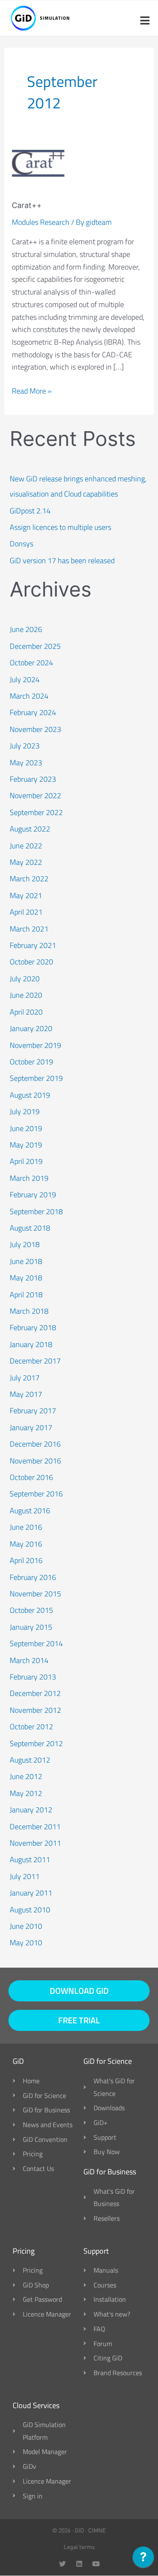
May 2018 (26, 1278)
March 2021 (29, 929)
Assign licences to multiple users (60, 527)
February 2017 (33, 1411)
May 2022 (26, 862)
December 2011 (35, 1827)
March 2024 (29, 696)
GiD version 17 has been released (62, 560)
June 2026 (26, 629)
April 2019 (26, 1161)
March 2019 (29, 1178)
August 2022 (30, 829)
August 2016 (30, 1511)
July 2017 (25, 1378)
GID (79, 2530)
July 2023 (25, 746)
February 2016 (33, 1577)
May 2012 (26, 1793)
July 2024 (25, 679)
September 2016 (36, 1494)
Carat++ (27, 205)
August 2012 (30, 1760)
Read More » (32, 391)
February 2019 (33, 1195)
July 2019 (25, 1111)
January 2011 (31, 1893)
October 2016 (31, 1477)
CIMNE (97, 2530)
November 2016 (35, 1461)
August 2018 (30, 1228)
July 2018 (25, 1244)
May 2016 (26, 1544)
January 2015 (31, 1627)
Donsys (21, 544)
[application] (143, 2559)
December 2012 (35, 1693)
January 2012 (31, 1810)
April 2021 (26, 912)
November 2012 (35, 1710)
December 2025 (35, 646)
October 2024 (31, 663)
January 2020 (31, 1028)
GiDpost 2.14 (30, 511)
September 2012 (36, 1743)
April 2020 (26, 1012)
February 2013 (33, 1677)
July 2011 (25, 1876)
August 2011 (30, 1859)
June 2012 (26, 1776)
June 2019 (26, 1128)
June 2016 (26, 1527)
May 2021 (26, 895)
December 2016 (35, 1444)
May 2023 (26, 763)
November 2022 (35, 795)
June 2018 (26, 1261)
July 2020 (25, 979)
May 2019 (26, 1145)
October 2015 (31, 1610)
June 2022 (26, 846)
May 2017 (26, 1394)
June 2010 (26, 1926)
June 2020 (26, 995)
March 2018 (29, 1311)
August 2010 (30, 1910)
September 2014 (36, 1643)
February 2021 (33, 945)
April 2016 (26, 1560)
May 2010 (26, 1943)
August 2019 (30, 1095)
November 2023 (35, 729)
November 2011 (35, 1843)
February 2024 (33, 712)
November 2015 (35, 1594)
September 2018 (36, 1211)
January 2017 (31, 1427)
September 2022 (36, 812)
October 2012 (31, 1727)
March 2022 (29, 879)
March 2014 (29, 1660)
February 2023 (33, 779)
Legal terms (79, 2547)
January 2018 (31, 1344)
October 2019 (31, 1062)
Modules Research (41, 222)
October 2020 (31, 962)
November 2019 (35, 1045)
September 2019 (36, 1078)
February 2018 (33, 1327)
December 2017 (35, 1361)
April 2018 (26, 1295)
